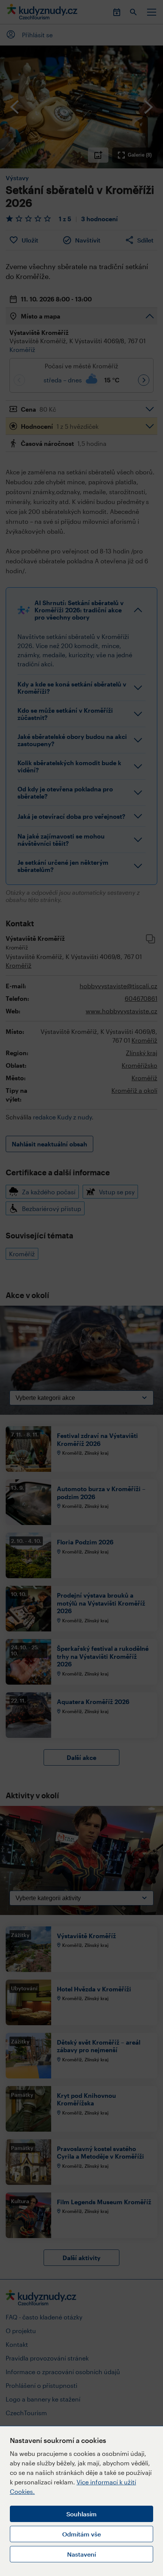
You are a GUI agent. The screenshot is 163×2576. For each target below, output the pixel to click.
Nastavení (81, 2554)
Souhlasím (81, 2514)
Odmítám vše (81, 2534)
